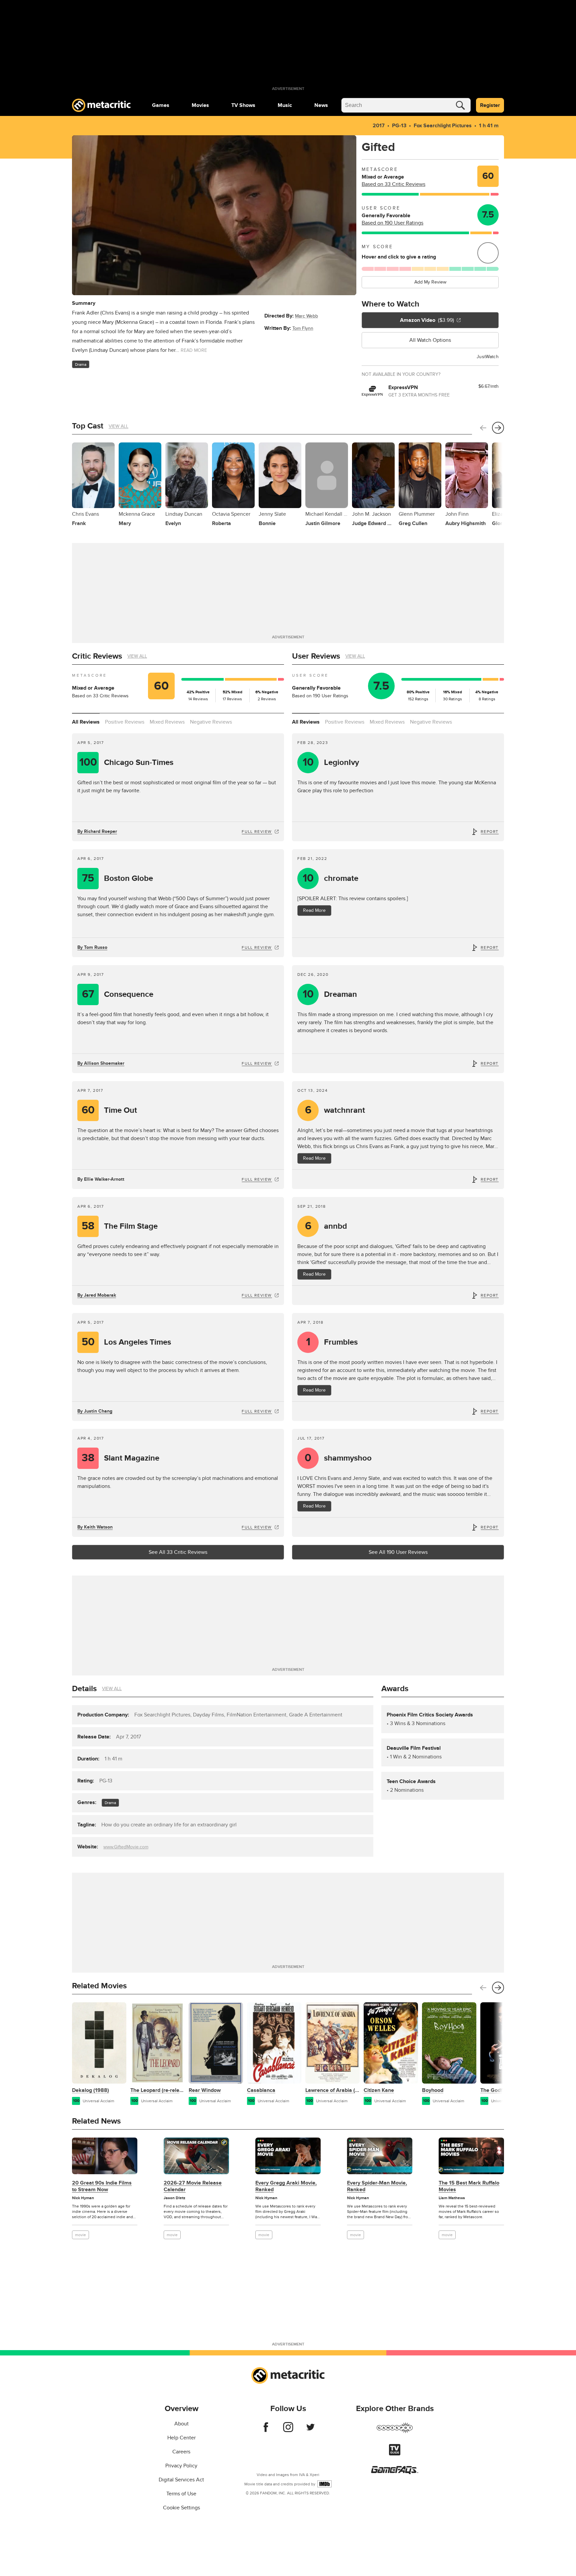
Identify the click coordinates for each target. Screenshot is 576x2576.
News (321, 105)
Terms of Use (181, 2494)
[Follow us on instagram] (288, 2430)
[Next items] (498, 428)
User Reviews (316, 656)
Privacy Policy (181, 2466)
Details (84, 1689)
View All (118, 426)
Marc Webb (306, 316)
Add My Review (430, 282)
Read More (314, 910)
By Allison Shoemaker (101, 1063)
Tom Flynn (303, 328)
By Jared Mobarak (97, 1295)
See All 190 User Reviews (398, 1552)
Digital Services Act (181, 2480)
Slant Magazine (120, 1458)
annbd (326, 1226)
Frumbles (332, 1342)
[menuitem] (161, 105)
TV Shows (243, 105)
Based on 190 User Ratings (392, 223)
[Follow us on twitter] (310, 2430)
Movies (200, 105)
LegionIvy (331, 762)
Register (490, 105)
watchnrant (335, 1110)
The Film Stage (120, 1226)
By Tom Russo (92, 947)
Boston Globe (117, 878)
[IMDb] (324, 2484)
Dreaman (330, 994)
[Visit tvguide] (395, 2454)
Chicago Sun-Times (126, 762)
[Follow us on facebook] (266, 2430)
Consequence (118, 994)
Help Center (181, 2438)
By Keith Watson (95, 1527)
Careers (181, 2452)
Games (161, 105)
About (181, 2424)
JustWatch (488, 357)
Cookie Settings (181, 2508)
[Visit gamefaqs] (395, 2472)
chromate (331, 878)
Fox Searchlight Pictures (443, 126)
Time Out (109, 1110)
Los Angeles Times (126, 1342)
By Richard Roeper (97, 831)
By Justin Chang (95, 1411)
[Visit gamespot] (395, 2432)
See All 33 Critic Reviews (178, 1552)
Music (285, 105)
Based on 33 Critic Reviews (393, 184)
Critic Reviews (97, 656)
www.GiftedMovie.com (126, 1847)
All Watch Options (430, 340)
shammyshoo (338, 1458)
